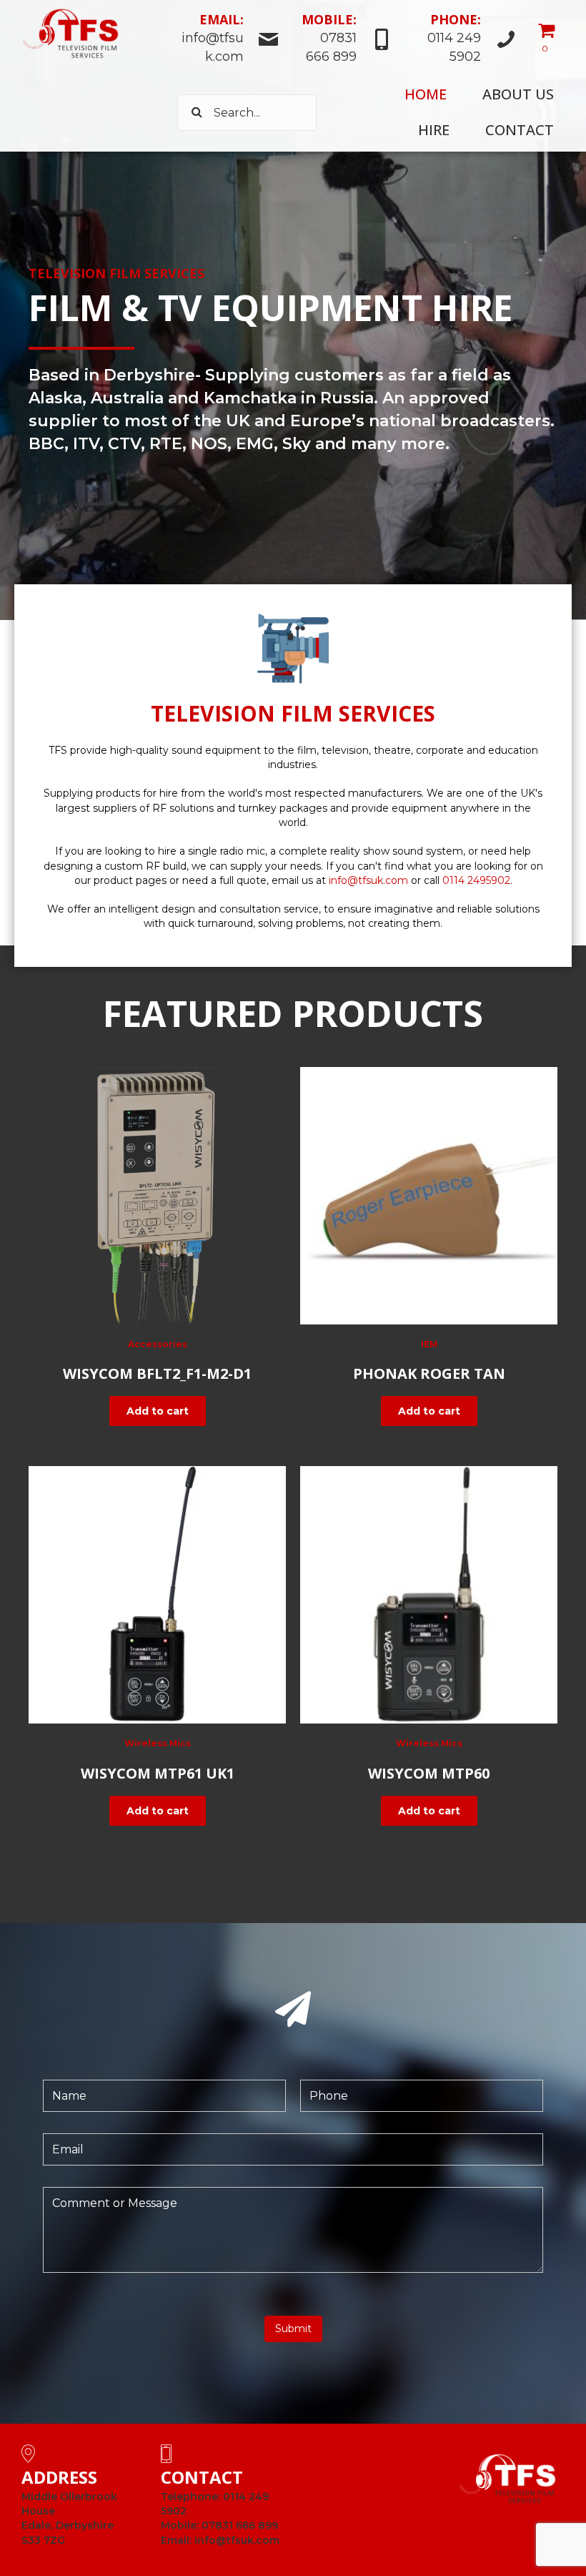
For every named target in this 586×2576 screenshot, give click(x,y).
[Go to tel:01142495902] (462, 40)
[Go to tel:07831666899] (343, 40)
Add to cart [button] (158, 1411)
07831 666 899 (240, 2525)
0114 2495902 (476, 880)
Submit (293, 2329)
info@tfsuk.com (368, 880)
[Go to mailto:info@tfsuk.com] (228, 40)
